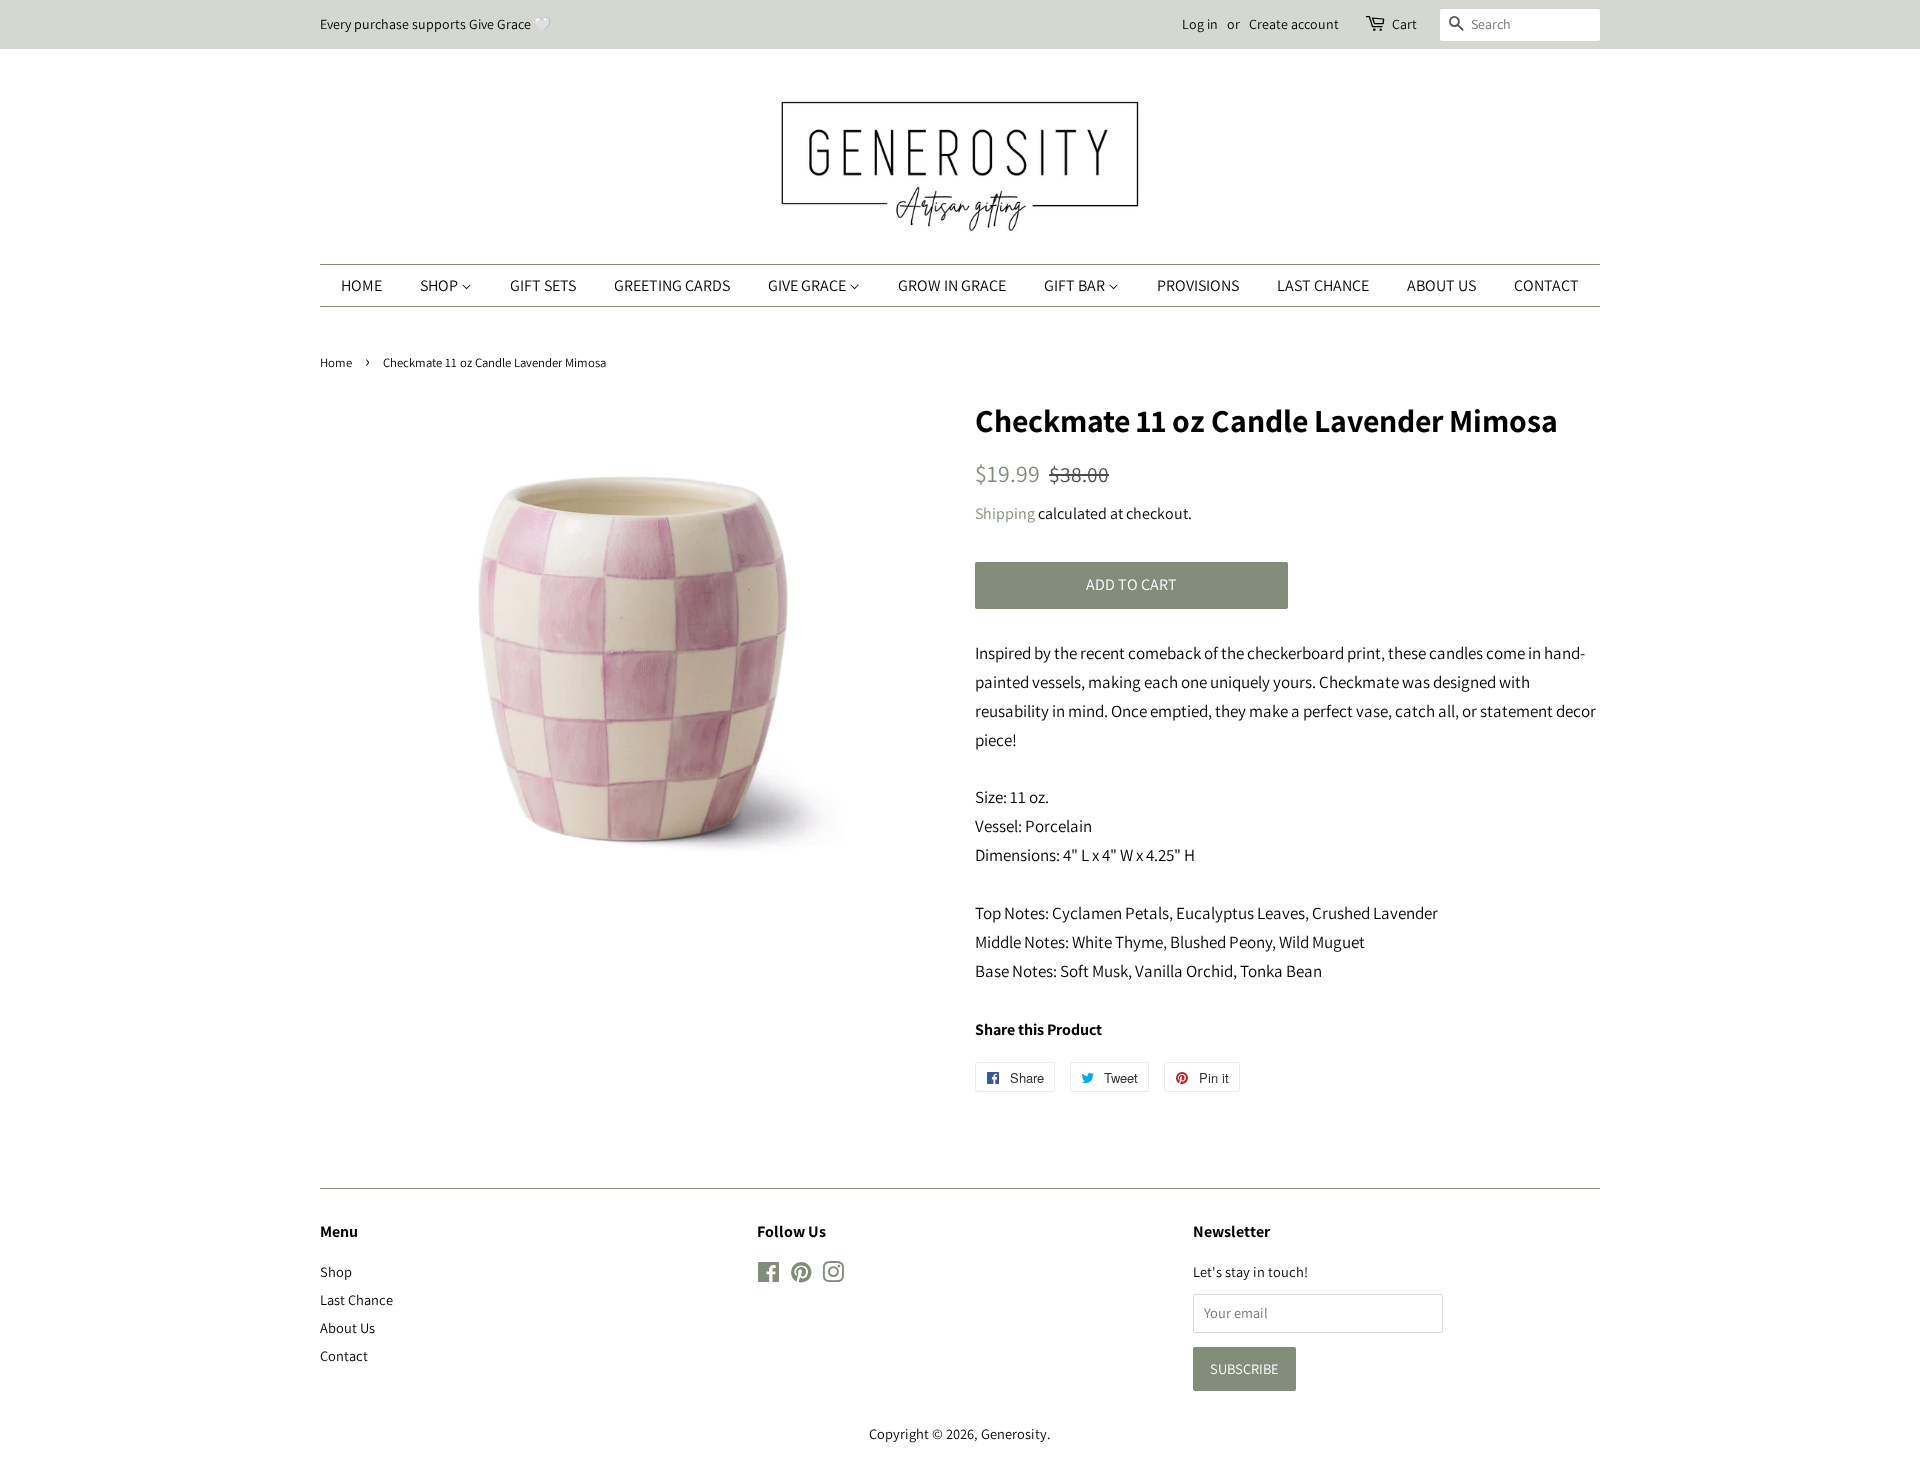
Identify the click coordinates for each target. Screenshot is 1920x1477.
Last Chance (1323, 285)
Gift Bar (1076, 285)
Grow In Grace (952, 285)
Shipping (1005, 513)
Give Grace (808, 285)
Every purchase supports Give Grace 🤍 (435, 24)
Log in (1200, 24)
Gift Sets (543, 285)
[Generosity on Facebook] (768, 1275)
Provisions (1198, 285)
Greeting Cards (672, 285)
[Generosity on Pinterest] (801, 1275)
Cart (1404, 24)
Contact (1546, 285)
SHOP (440, 285)
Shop (336, 1271)
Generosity (1014, 1433)
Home (361, 285)
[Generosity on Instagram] (833, 1275)
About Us (1441, 285)
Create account (1294, 24)
